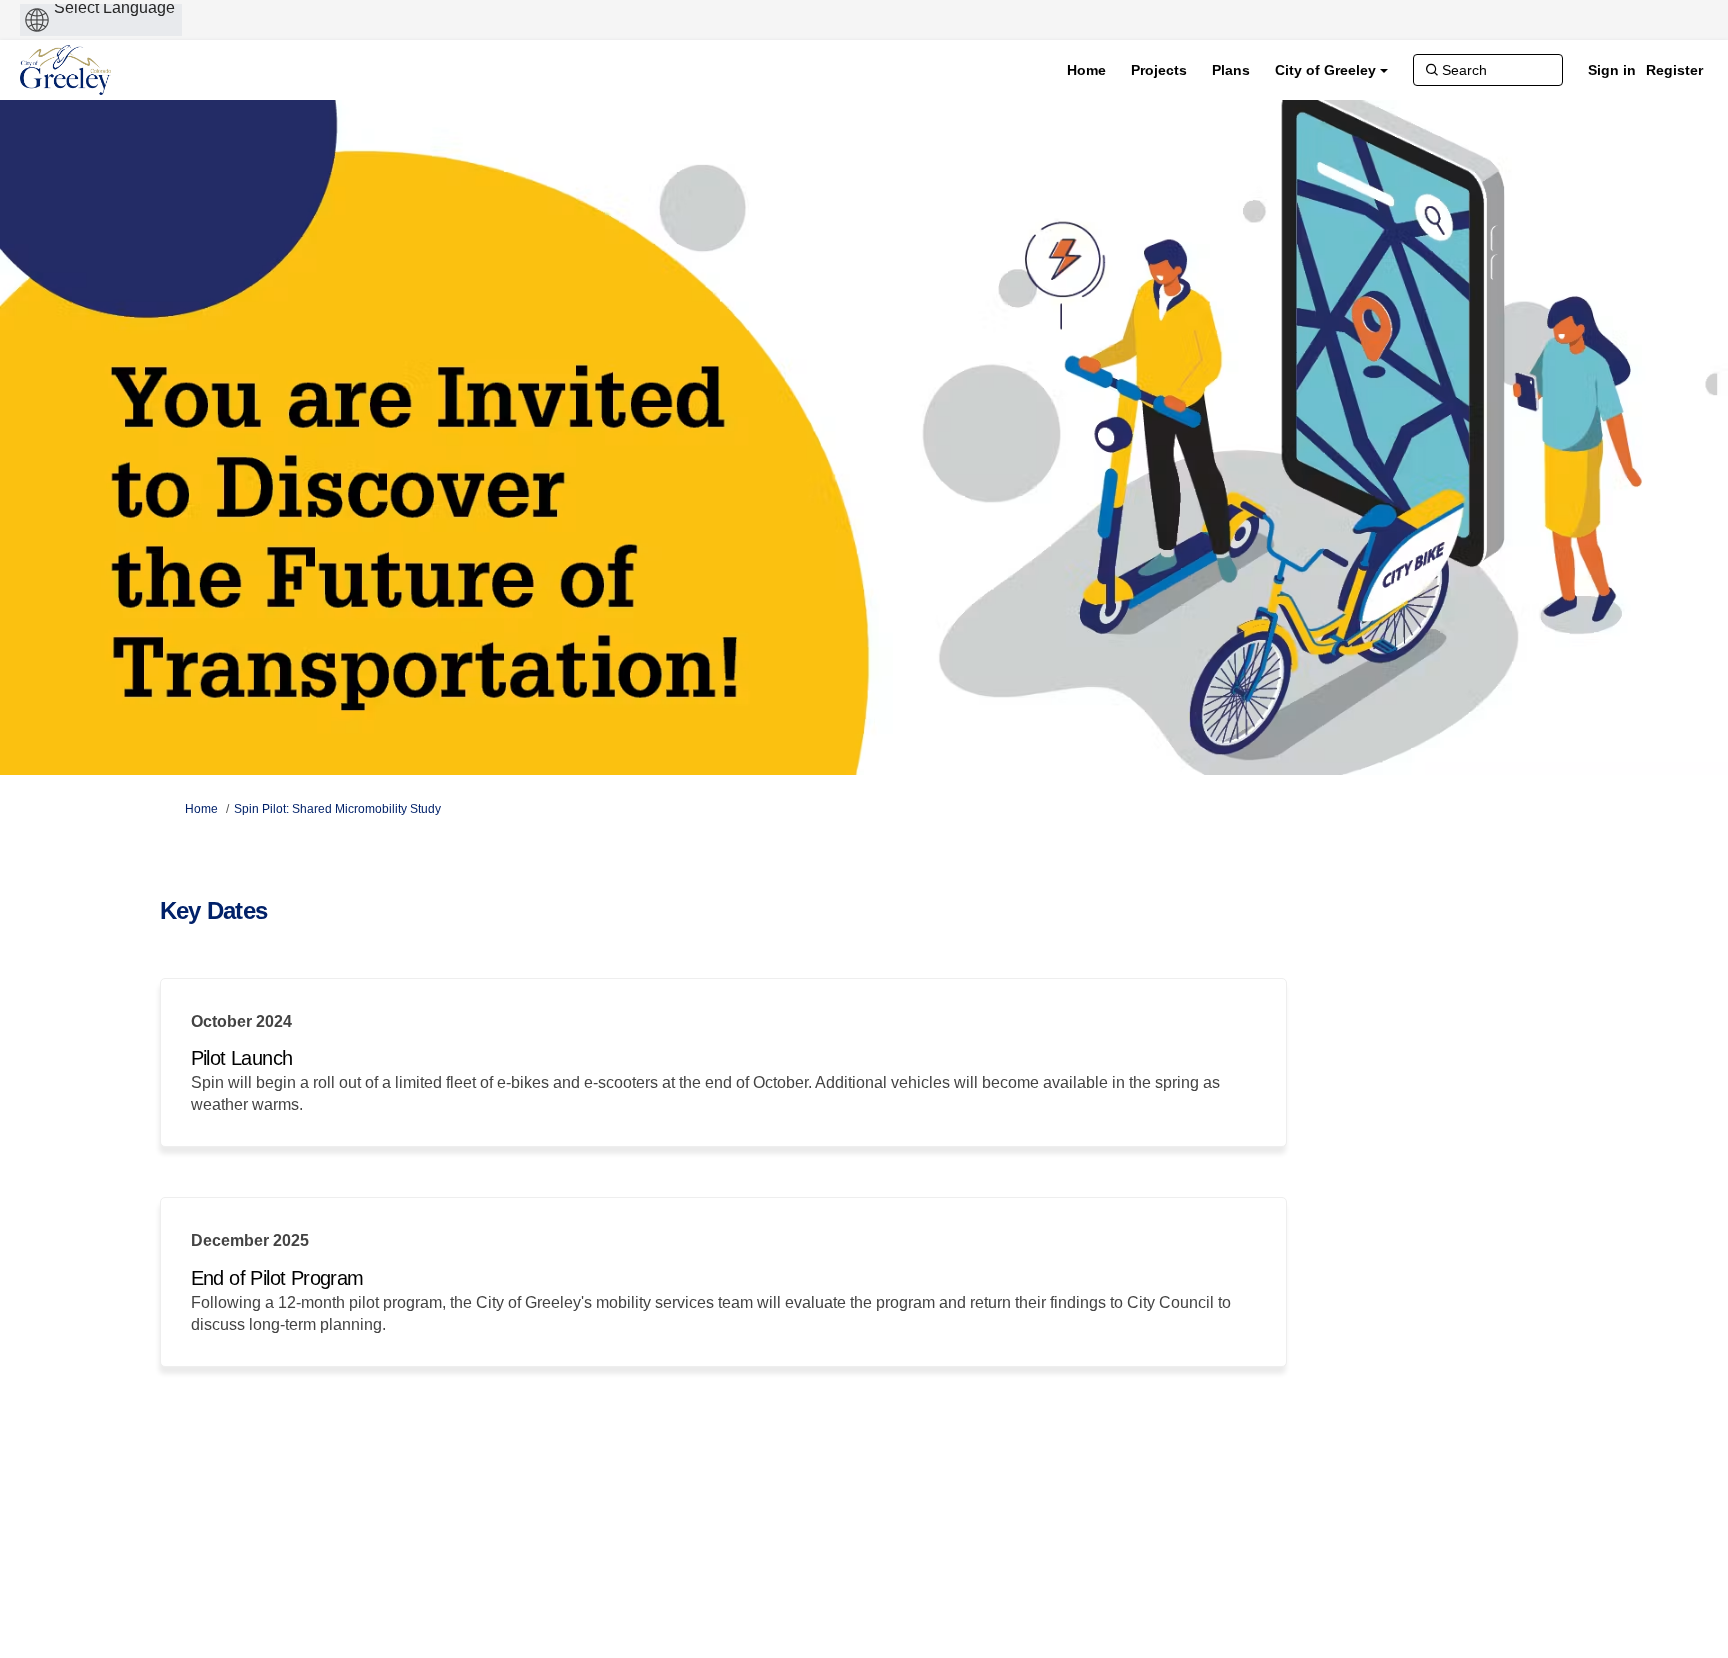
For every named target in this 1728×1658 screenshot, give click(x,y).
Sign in (1612, 70)
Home (201, 809)
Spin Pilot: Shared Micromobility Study (337, 809)
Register (1674, 70)
